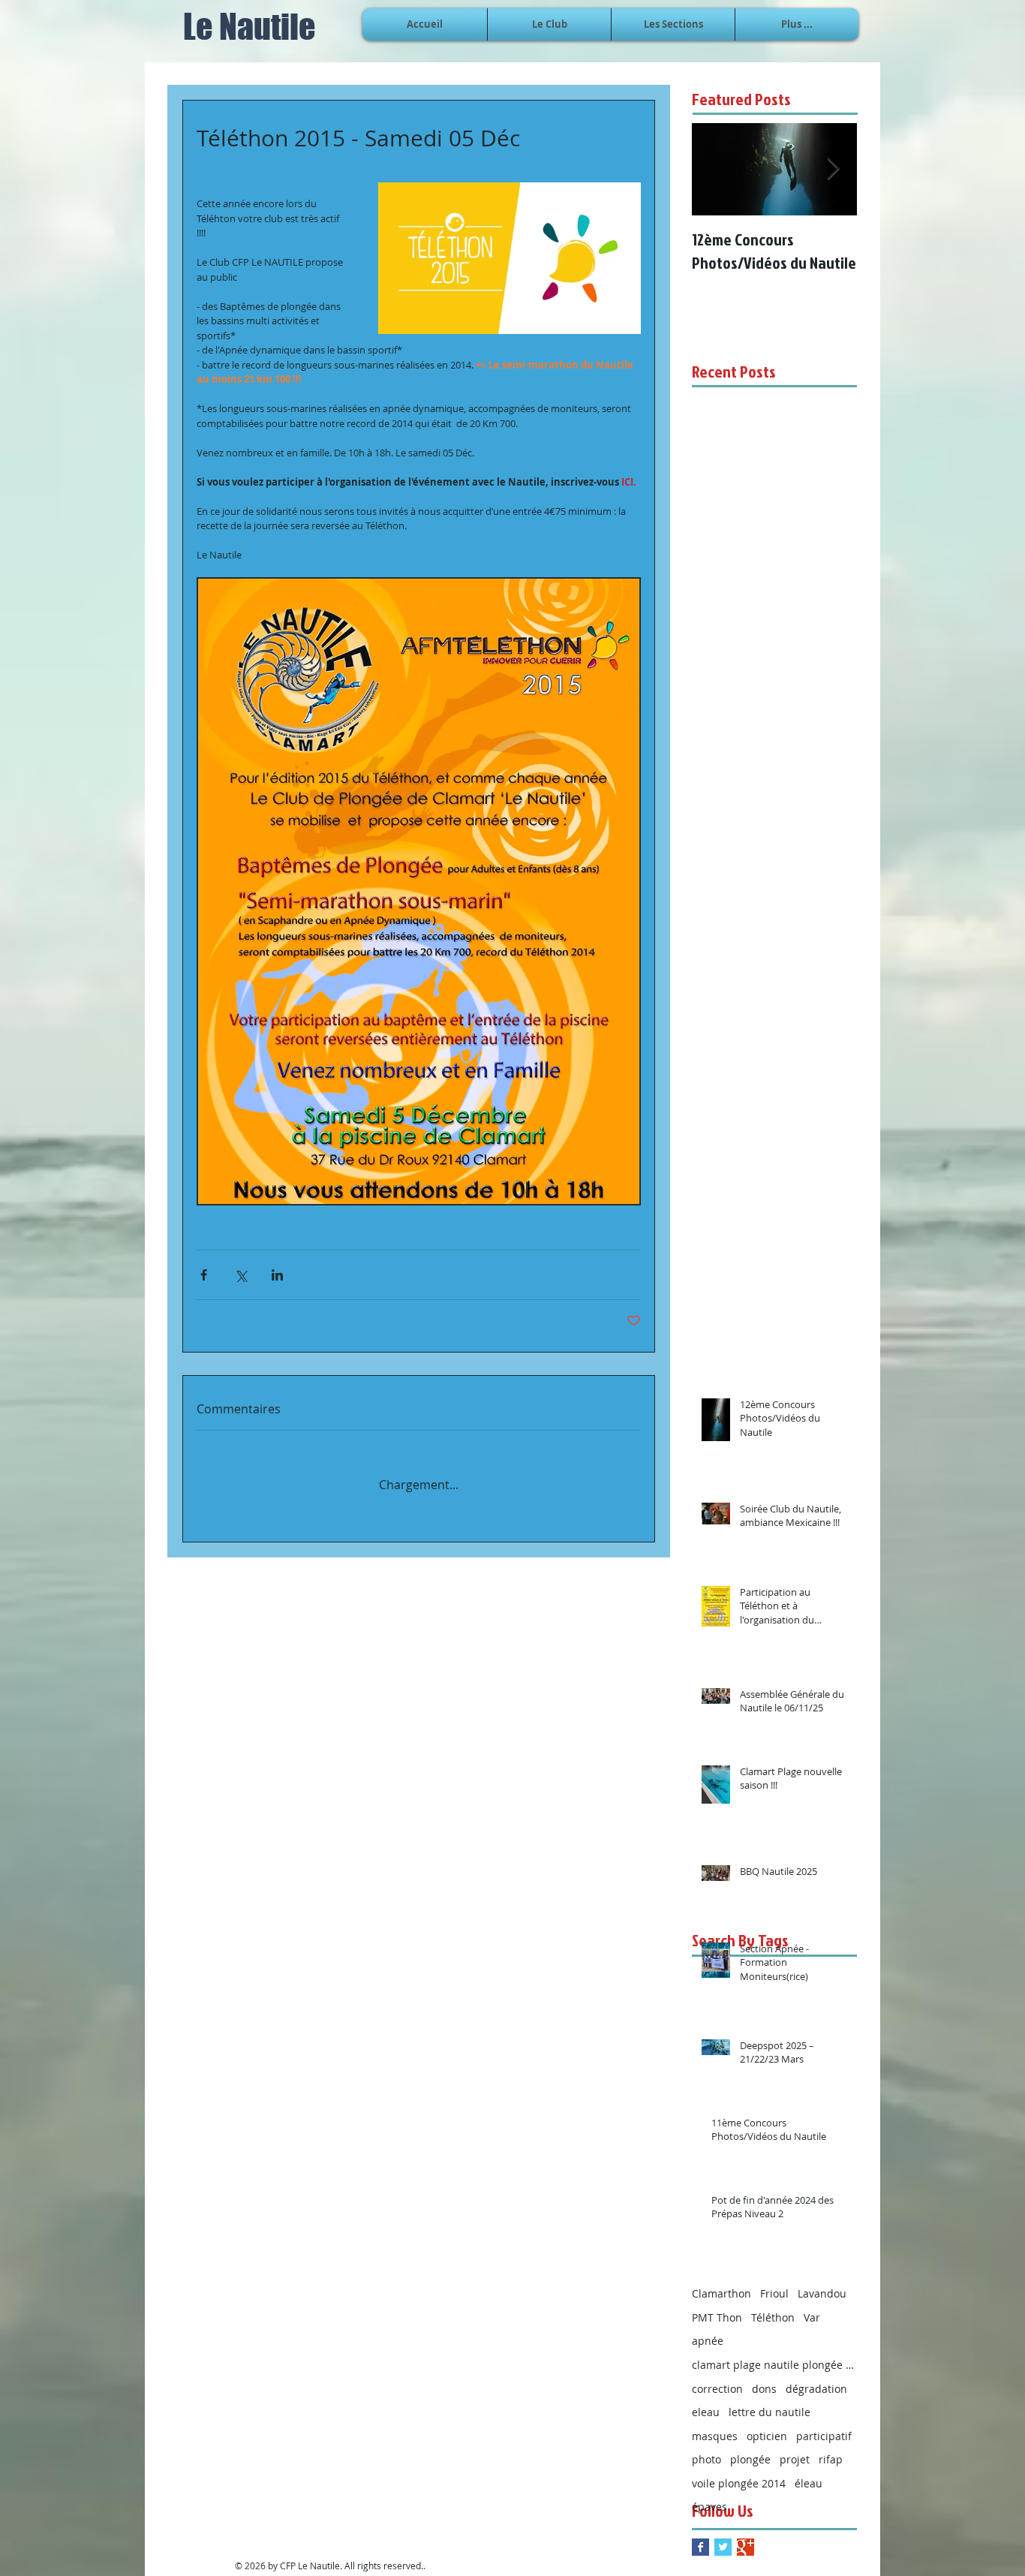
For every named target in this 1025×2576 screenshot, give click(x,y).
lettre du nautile (770, 2401)
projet (795, 2449)
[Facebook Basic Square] (700, 2537)
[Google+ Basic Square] (745, 2537)
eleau (706, 2401)
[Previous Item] (716, 169)
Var (812, 2307)
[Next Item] (833, 169)
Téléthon (773, 2307)
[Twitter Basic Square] (723, 2537)
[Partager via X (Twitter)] (240, 1275)
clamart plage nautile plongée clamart (774, 2354)
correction (717, 2378)
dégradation (816, 2378)
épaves (709, 2496)
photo (706, 2449)
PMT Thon (717, 2307)
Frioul (774, 2283)
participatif (824, 2426)
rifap (831, 2449)
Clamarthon (721, 2283)
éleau (809, 2473)
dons (764, 2378)
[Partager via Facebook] (204, 1275)
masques (715, 2426)
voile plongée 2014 (739, 2473)
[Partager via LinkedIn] (277, 1275)
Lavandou (822, 2283)
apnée (708, 2330)
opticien (767, 2426)
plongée (750, 2449)
